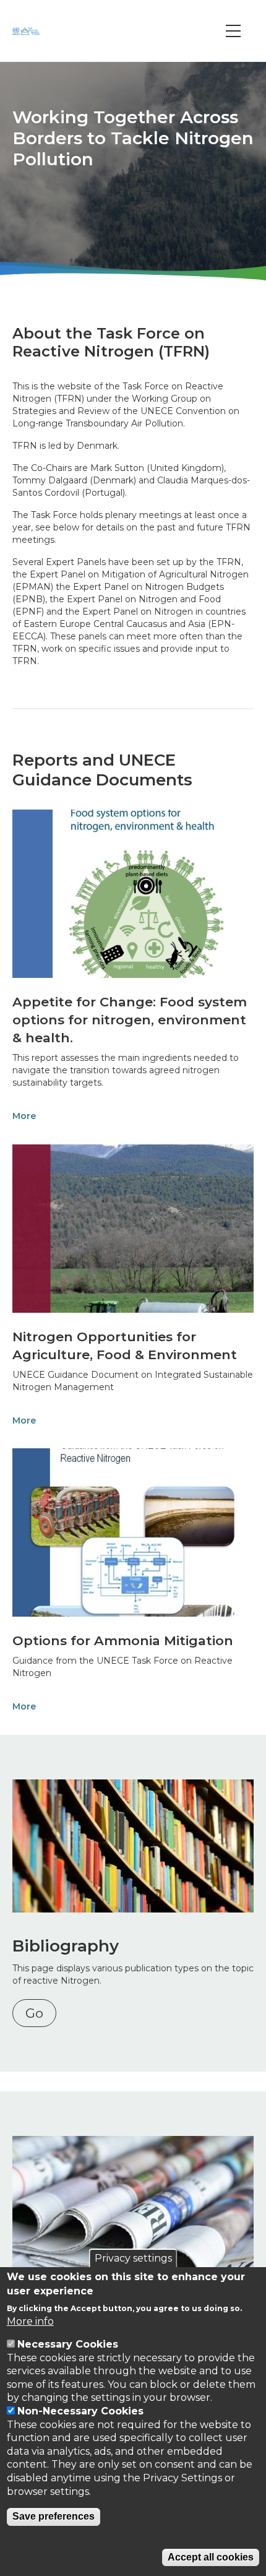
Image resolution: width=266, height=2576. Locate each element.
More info (30, 2321)
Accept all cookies (211, 2557)
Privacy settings (133, 2258)
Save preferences (54, 2516)
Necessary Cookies (68, 2344)
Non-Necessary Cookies (80, 2411)
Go (34, 2013)
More (24, 1116)
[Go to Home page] (28, 31)
